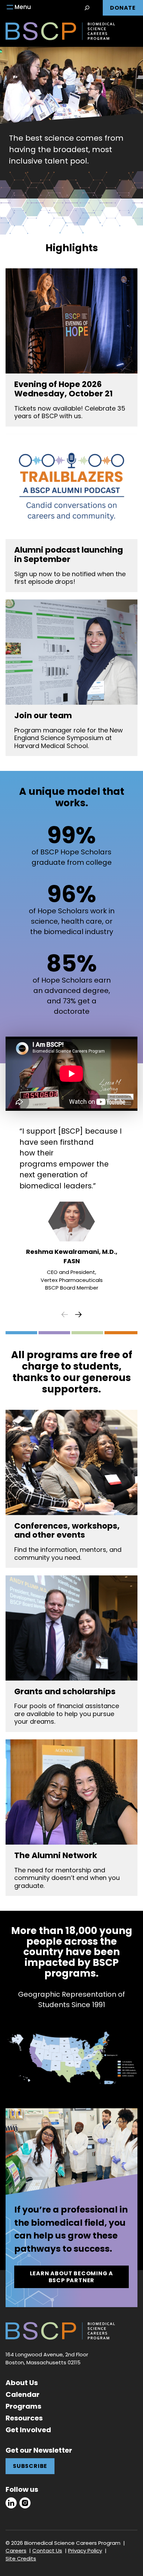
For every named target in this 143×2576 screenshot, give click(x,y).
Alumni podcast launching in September (69, 555)
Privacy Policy (85, 2551)
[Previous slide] (65, 1315)
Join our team (43, 716)
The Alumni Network (56, 1856)
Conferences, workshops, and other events (67, 1531)
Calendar (23, 2394)
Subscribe (30, 2466)
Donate (123, 8)
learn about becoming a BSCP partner (72, 2277)
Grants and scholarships (65, 1692)
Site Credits (21, 2559)
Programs (23, 2406)
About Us (22, 2383)
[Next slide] (78, 1315)
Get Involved (28, 2430)
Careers (16, 2551)
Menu (23, 7)
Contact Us (47, 2551)
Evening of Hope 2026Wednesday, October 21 (64, 389)
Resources (24, 2418)
